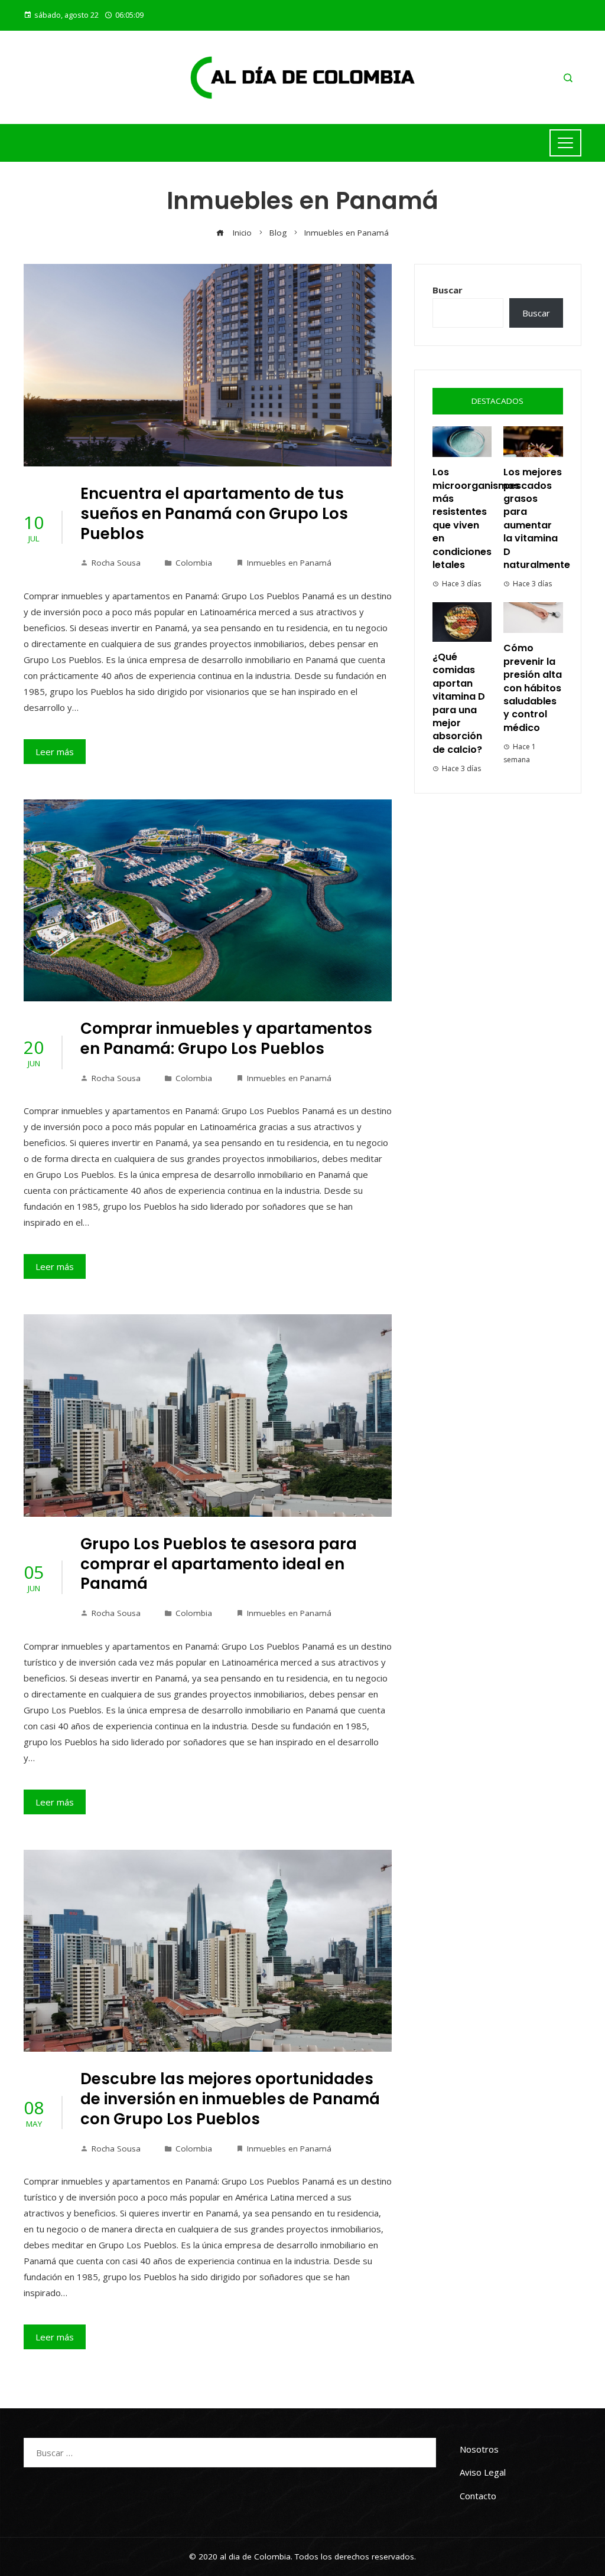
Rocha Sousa (116, 563)
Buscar (448, 290)
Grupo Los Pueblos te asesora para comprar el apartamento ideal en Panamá (219, 1564)
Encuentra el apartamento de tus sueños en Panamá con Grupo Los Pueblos (214, 514)
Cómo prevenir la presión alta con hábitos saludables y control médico (533, 688)
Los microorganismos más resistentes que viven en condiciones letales (476, 518)
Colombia (194, 563)
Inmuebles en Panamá (289, 563)
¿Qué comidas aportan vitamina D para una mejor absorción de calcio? (459, 703)
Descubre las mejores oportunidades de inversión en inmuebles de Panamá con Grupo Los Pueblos (230, 2099)
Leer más (55, 752)
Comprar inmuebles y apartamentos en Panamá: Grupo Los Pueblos (226, 1039)
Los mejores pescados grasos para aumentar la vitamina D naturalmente (537, 518)
